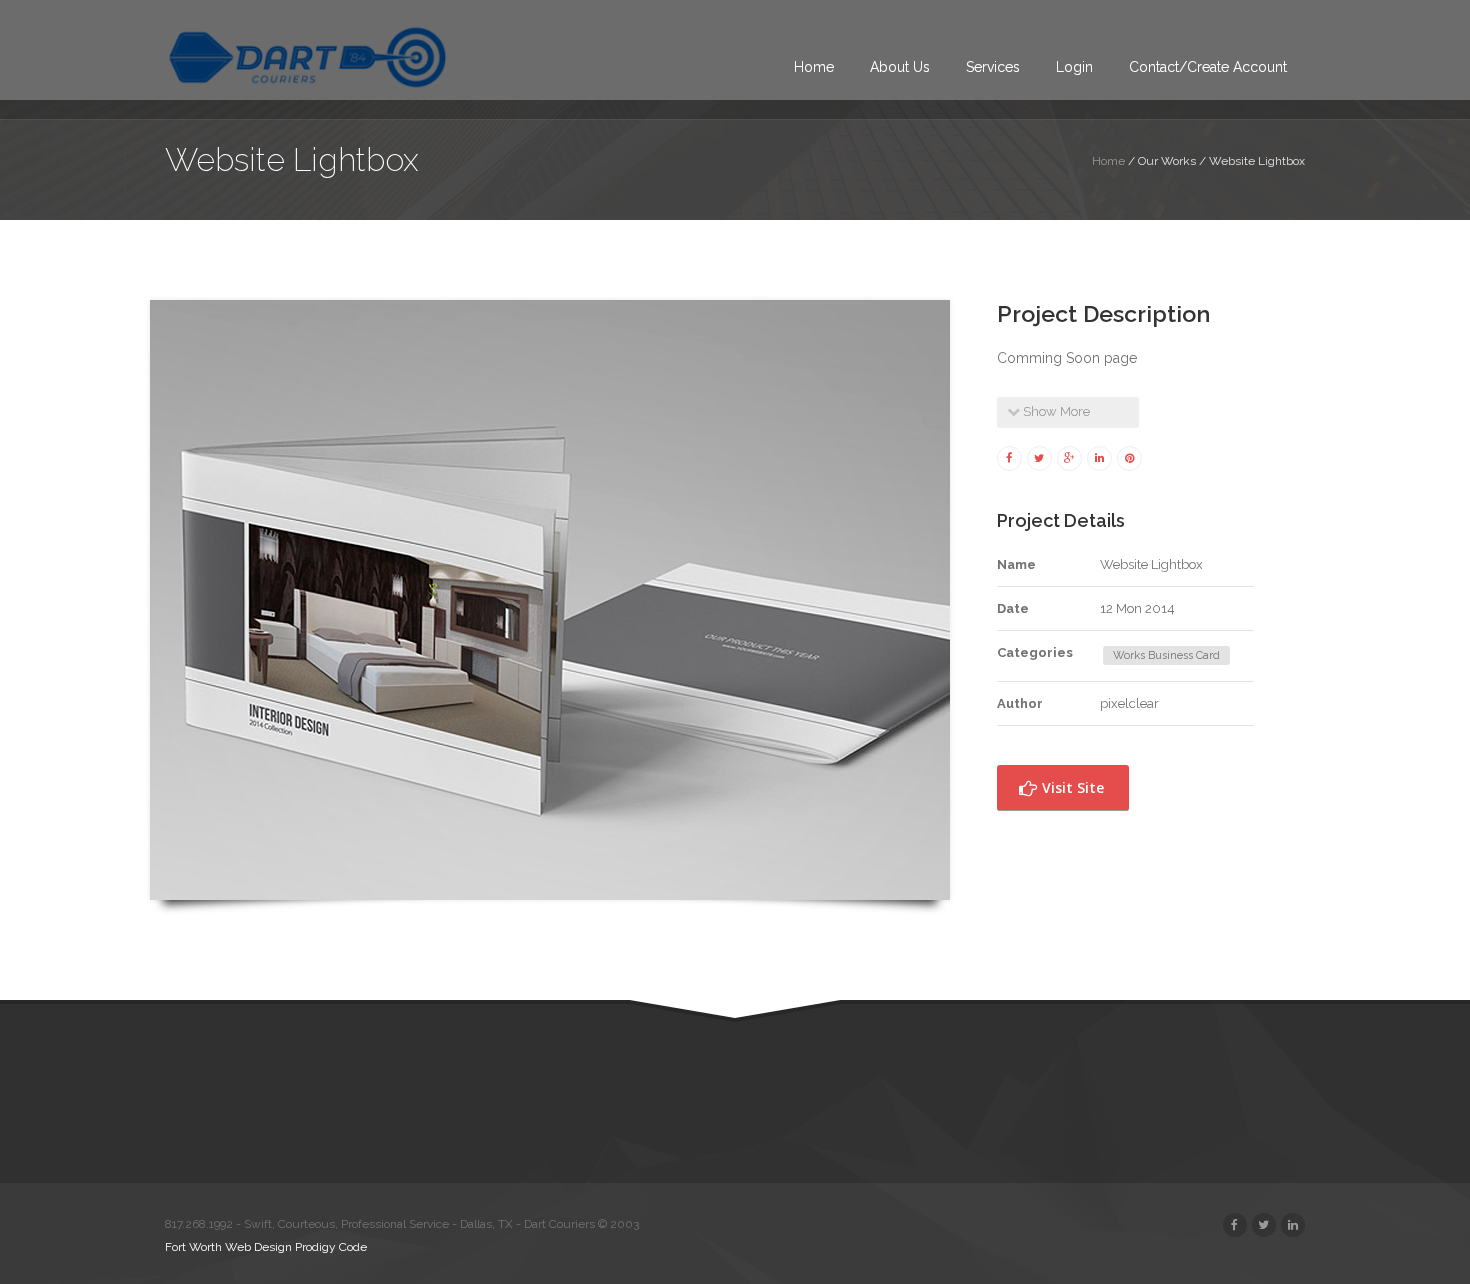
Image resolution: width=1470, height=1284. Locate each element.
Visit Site (1071, 787)
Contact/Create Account (1208, 67)
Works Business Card (1166, 655)
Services (993, 67)
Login (1074, 67)
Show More (1055, 411)
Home (814, 67)
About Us (900, 67)
